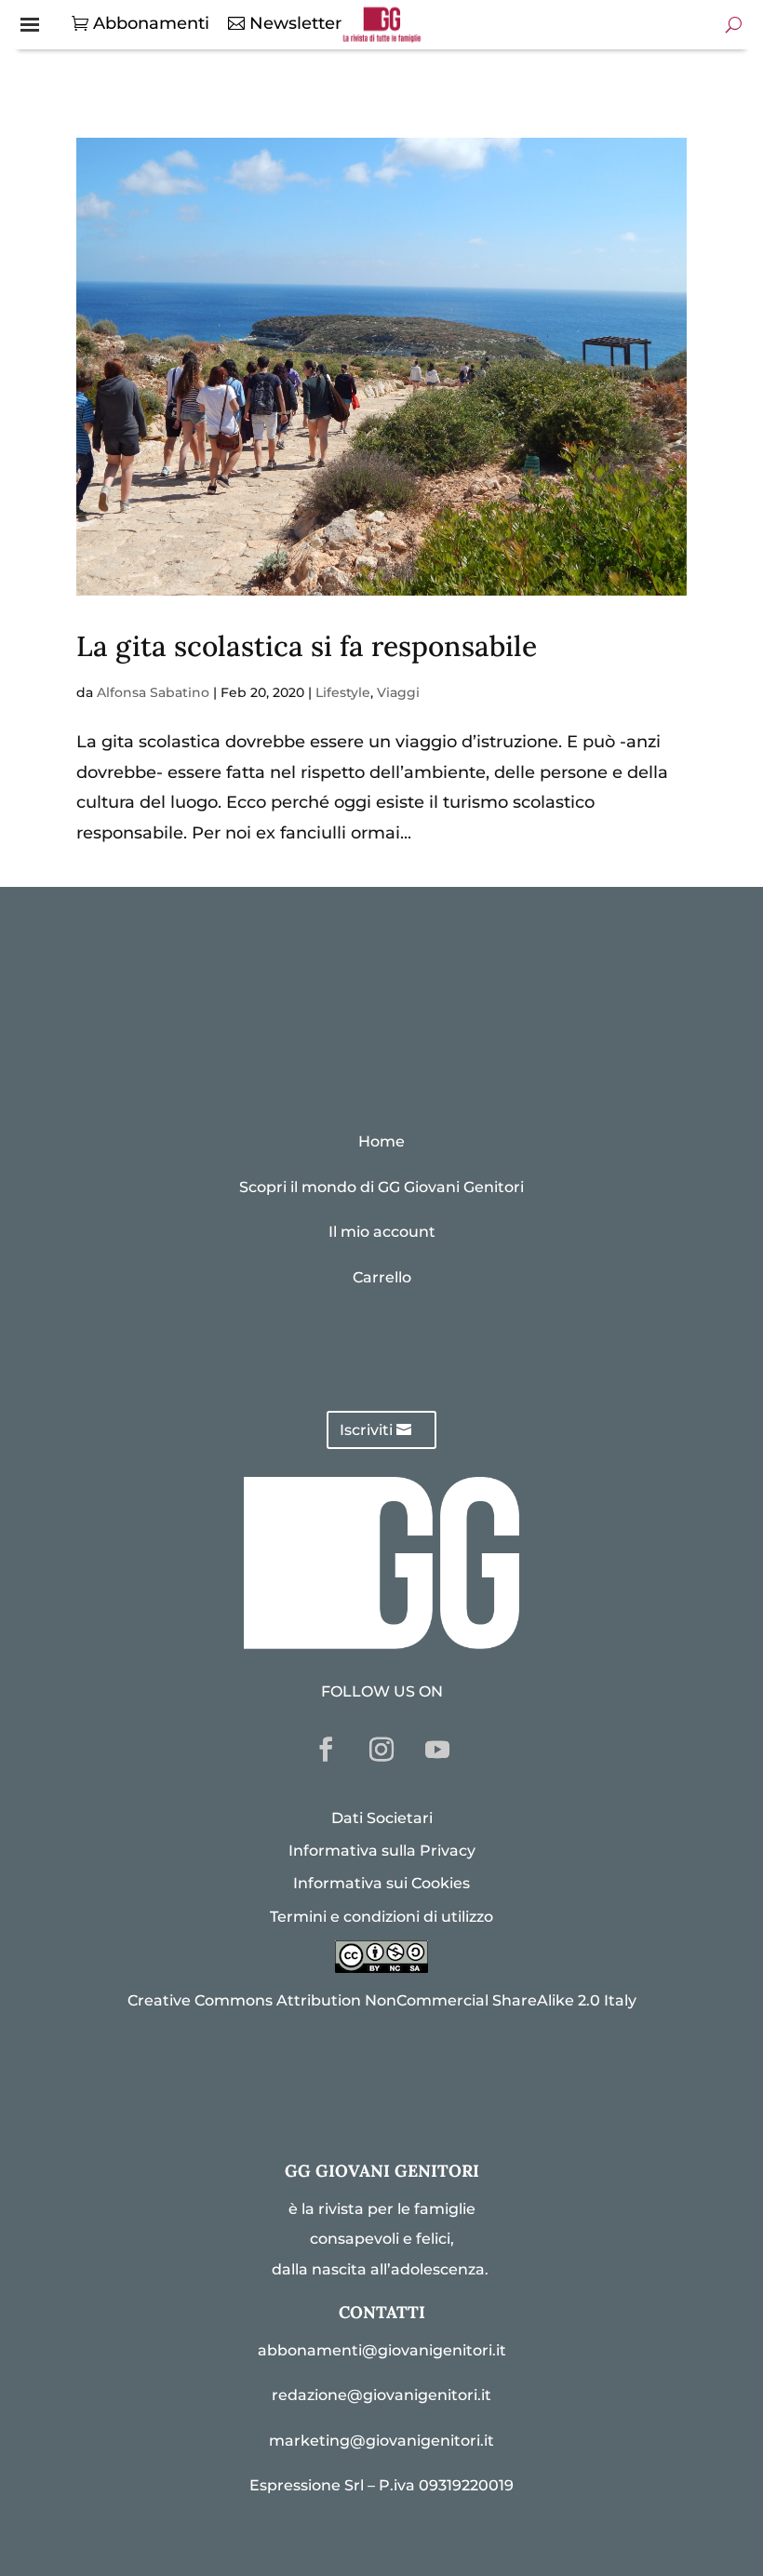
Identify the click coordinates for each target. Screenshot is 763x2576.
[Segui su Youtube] (437, 1750)
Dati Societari (382, 1818)
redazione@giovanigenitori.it (381, 2395)
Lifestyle (343, 692)
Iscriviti (366, 1430)
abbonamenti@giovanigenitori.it (382, 2350)
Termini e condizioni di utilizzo (381, 1917)
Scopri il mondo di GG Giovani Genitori (381, 1187)
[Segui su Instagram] (381, 1750)
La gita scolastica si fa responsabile (307, 646)
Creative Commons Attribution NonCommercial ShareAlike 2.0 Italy (382, 2000)
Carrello (382, 1277)
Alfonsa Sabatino (153, 692)
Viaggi (398, 692)
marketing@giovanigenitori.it (381, 2441)
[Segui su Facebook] (326, 1750)
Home (381, 1141)
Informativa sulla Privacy (382, 1851)
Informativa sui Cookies (381, 1883)
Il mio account (382, 1232)
